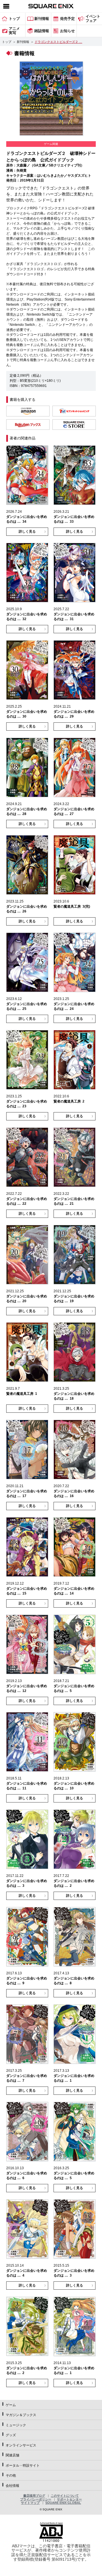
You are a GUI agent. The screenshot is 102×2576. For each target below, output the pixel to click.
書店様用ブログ (34, 2496)
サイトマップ (30, 2503)
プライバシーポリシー (36, 2499)
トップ (7, 42)
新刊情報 (23, 42)
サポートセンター (69, 2499)
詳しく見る (27, 532)
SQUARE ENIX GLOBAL (63, 2503)
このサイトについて (65, 2496)
